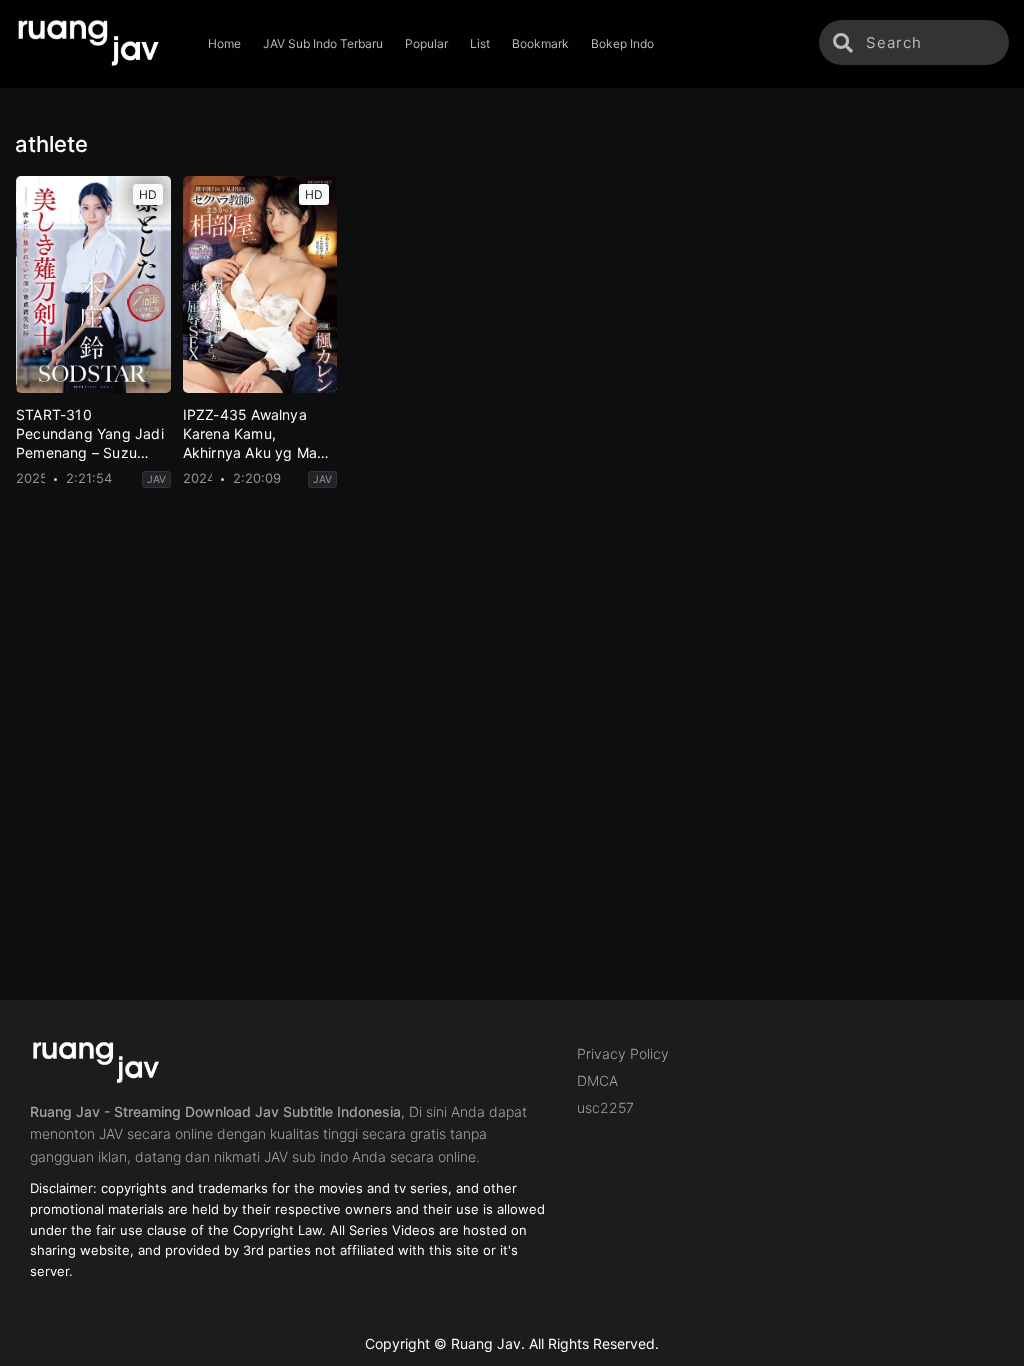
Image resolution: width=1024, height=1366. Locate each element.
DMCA (597, 1080)
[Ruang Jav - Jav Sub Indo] (98, 44)
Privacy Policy (623, 1053)
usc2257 (605, 1107)
